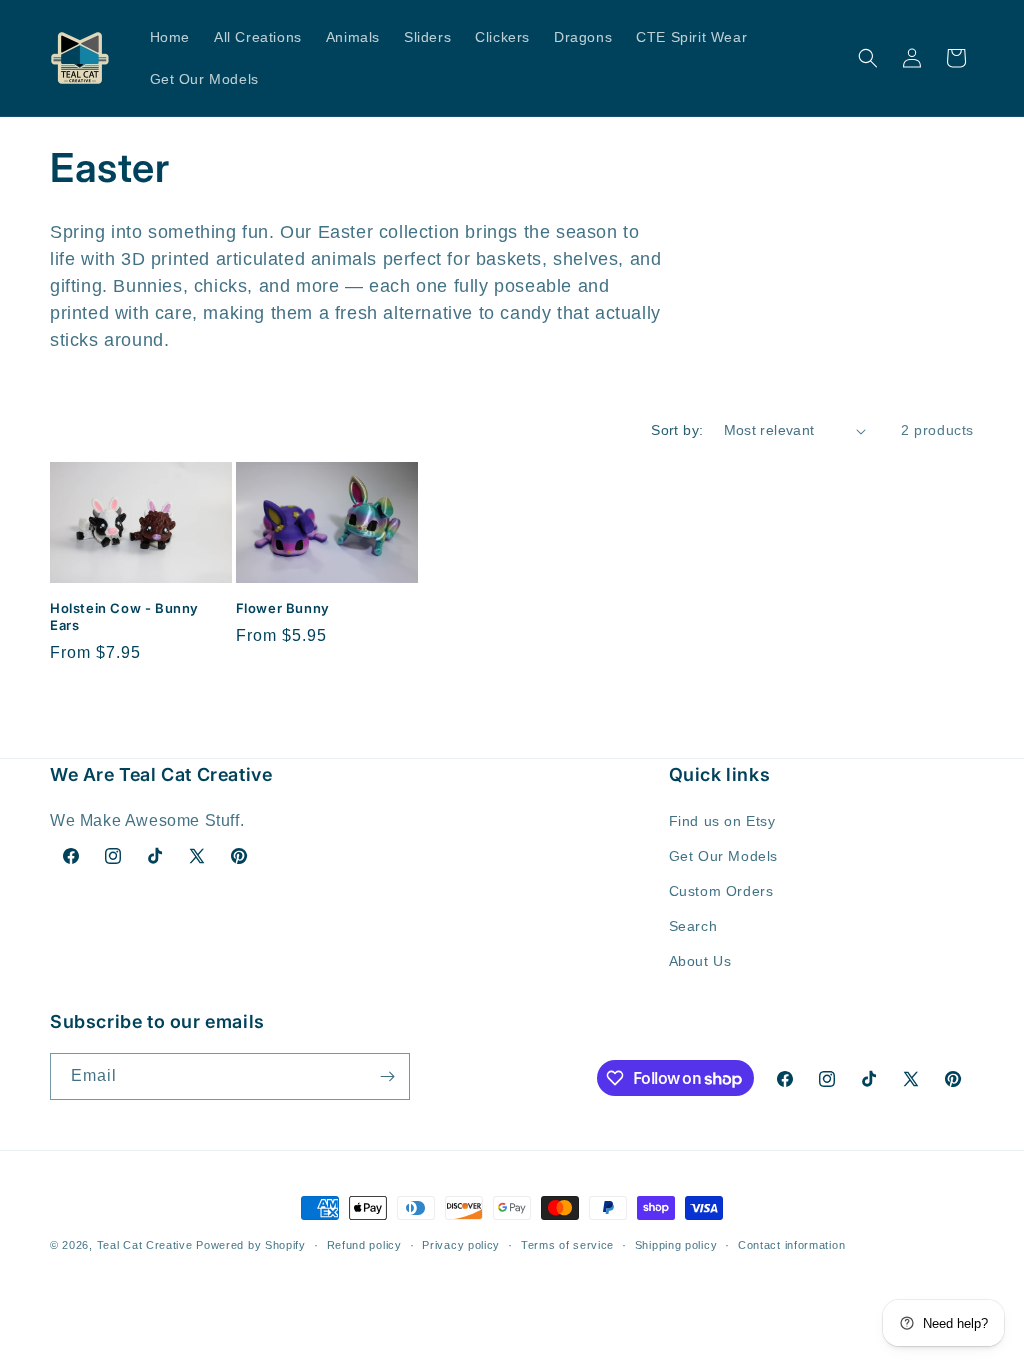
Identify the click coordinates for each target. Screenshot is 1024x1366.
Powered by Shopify (251, 1245)
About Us (700, 961)
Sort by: (677, 430)
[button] (868, 58)
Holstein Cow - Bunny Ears (124, 616)
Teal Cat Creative (145, 1245)
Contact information (791, 1245)
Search (693, 926)
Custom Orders (721, 891)
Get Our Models (723, 856)
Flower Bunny (283, 608)
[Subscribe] (387, 1076)
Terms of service (567, 1245)
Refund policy (364, 1245)
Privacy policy (461, 1245)
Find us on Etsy (722, 821)
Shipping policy (676, 1245)
